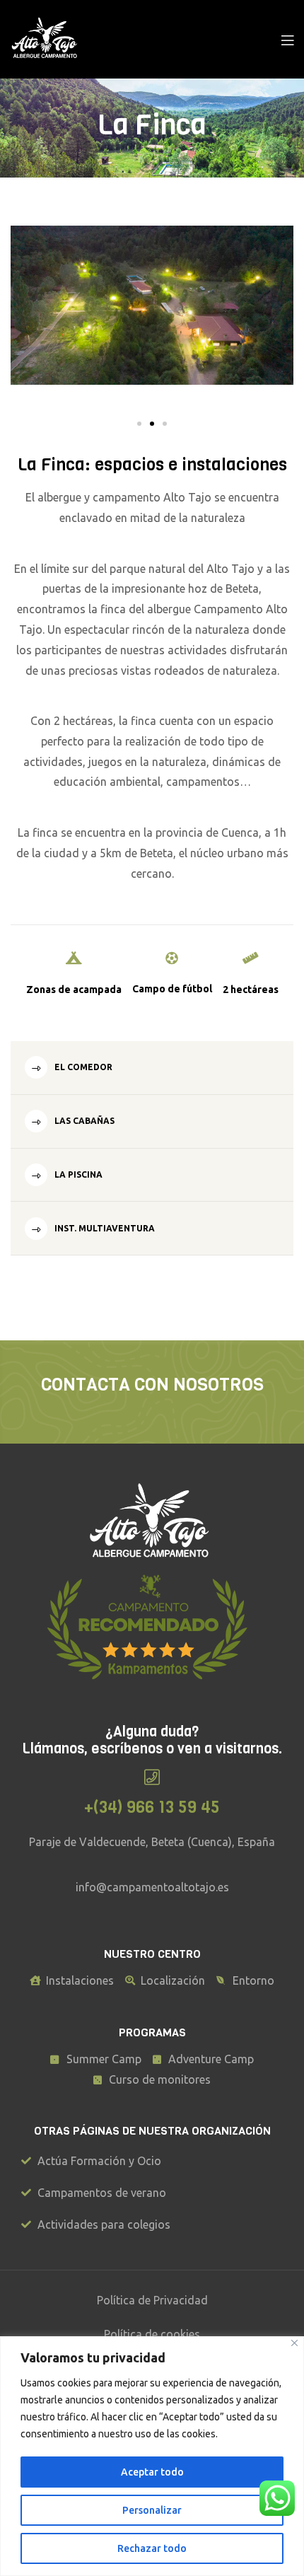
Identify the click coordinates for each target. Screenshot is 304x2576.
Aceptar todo (152, 2472)
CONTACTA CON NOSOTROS (152, 1385)
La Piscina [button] (77, 1174)
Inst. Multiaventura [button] (104, 1228)
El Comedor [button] (82, 1067)
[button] (139, 424)
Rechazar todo (152, 2548)
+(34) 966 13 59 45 (152, 1807)
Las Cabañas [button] (83, 1121)
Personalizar (152, 2510)
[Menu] (287, 39)
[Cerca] (294, 2343)
